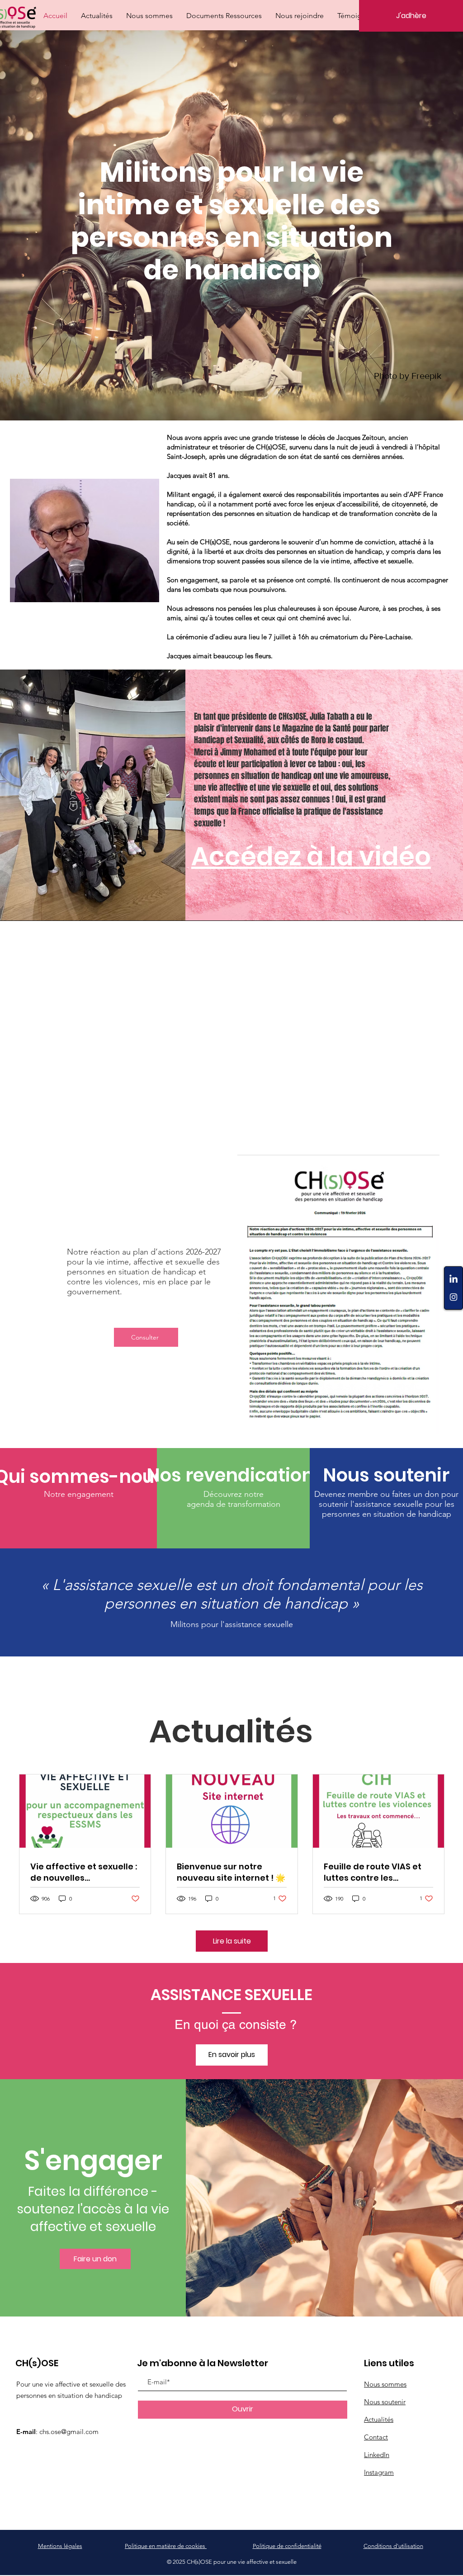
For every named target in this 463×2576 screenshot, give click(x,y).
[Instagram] (454, 1297)
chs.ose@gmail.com (69, 2432)
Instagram (379, 2472)
